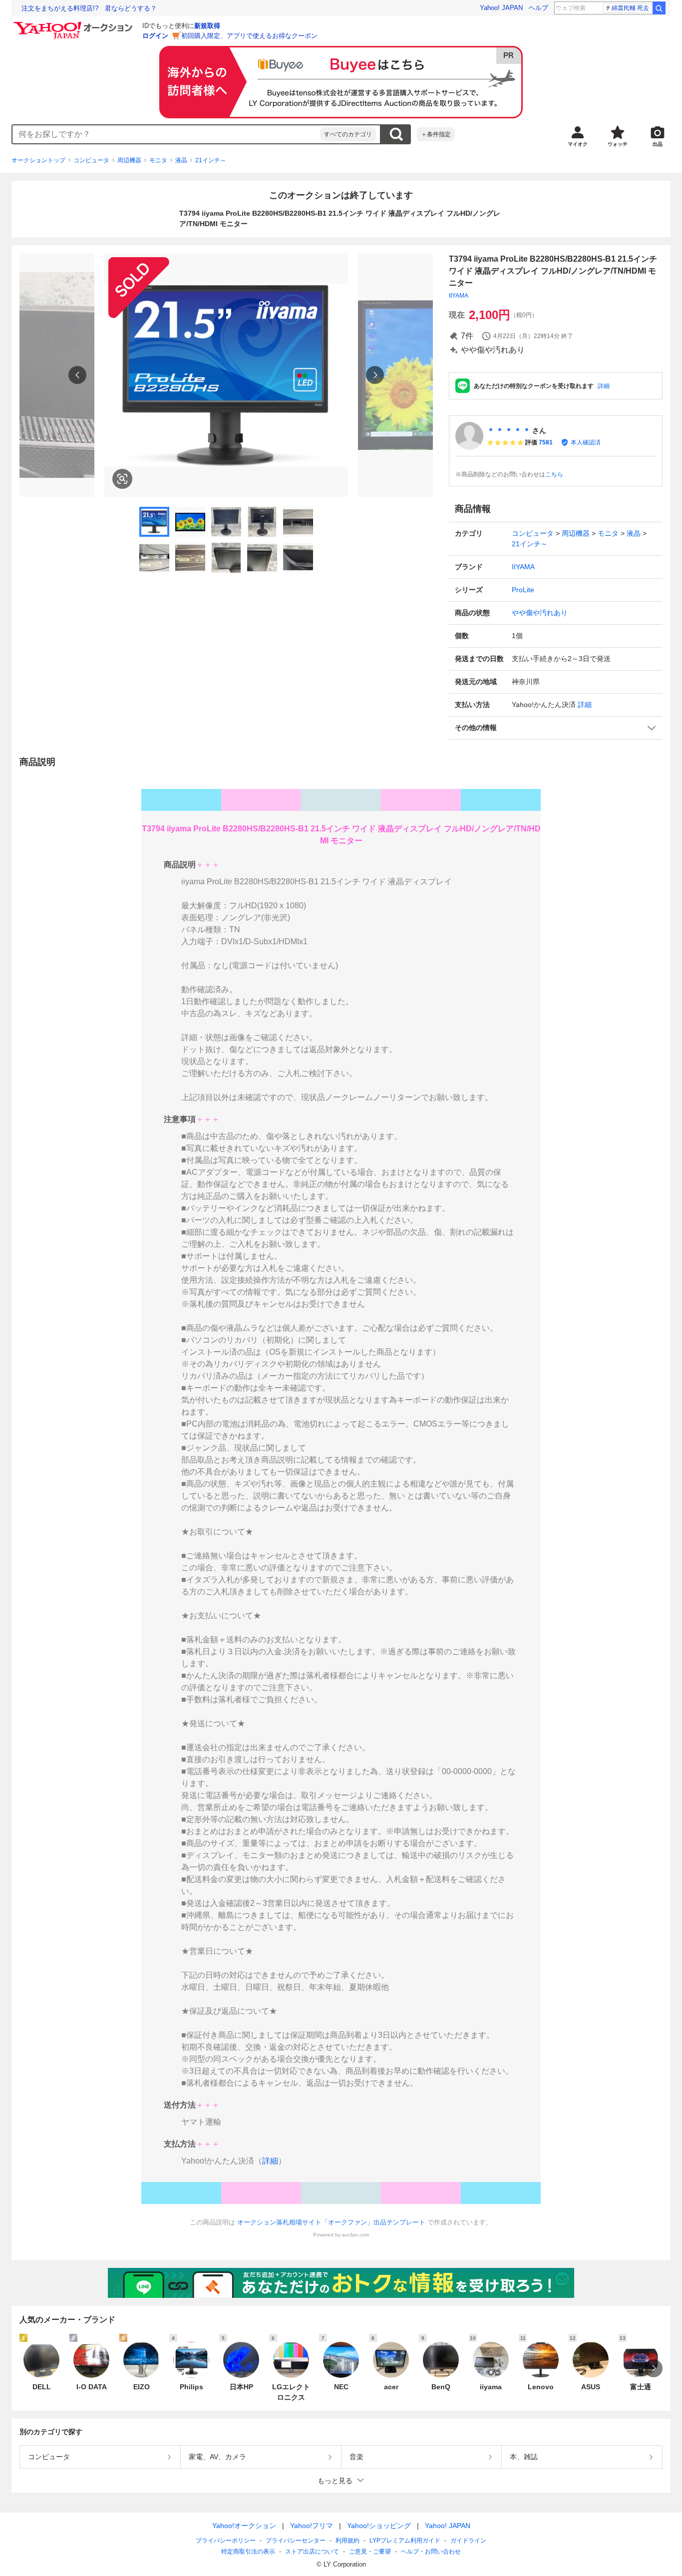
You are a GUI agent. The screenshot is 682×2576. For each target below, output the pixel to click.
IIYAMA (459, 296)
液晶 (181, 160)
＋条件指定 (436, 134)
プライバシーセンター (296, 2541)
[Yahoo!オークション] (74, 24)
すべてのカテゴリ (348, 134)
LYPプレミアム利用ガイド (405, 2541)
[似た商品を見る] (122, 479)
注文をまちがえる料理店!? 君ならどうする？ (89, 8)
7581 (546, 442)
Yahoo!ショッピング (379, 2526)
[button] (556, 728)
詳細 (604, 386)
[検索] (659, 8)
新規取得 (207, 26)
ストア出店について (312, 2552)
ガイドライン (468, 2541)
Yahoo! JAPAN (501, 8)
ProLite (523, 590)
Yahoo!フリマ (312, 2526)
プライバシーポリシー (226, 2541)
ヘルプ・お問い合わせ (431, 2552)
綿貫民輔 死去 (630, 8)
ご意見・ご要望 (370, 2552)
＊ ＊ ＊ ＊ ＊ (509, 430)
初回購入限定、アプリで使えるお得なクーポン (249, 36)
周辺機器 (129, 160)
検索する (396, 134)
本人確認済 (586, 442)
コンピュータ (91, 160)
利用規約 (347, 2541)
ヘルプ (538, 8)
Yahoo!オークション (244, 2526)
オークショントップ (38, 160)
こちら (554, 474)
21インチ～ (211, 160)
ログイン (155, 36)
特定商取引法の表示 (248, 2552)
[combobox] (166, 134)
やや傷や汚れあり (540, 613)
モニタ (158, 160)
